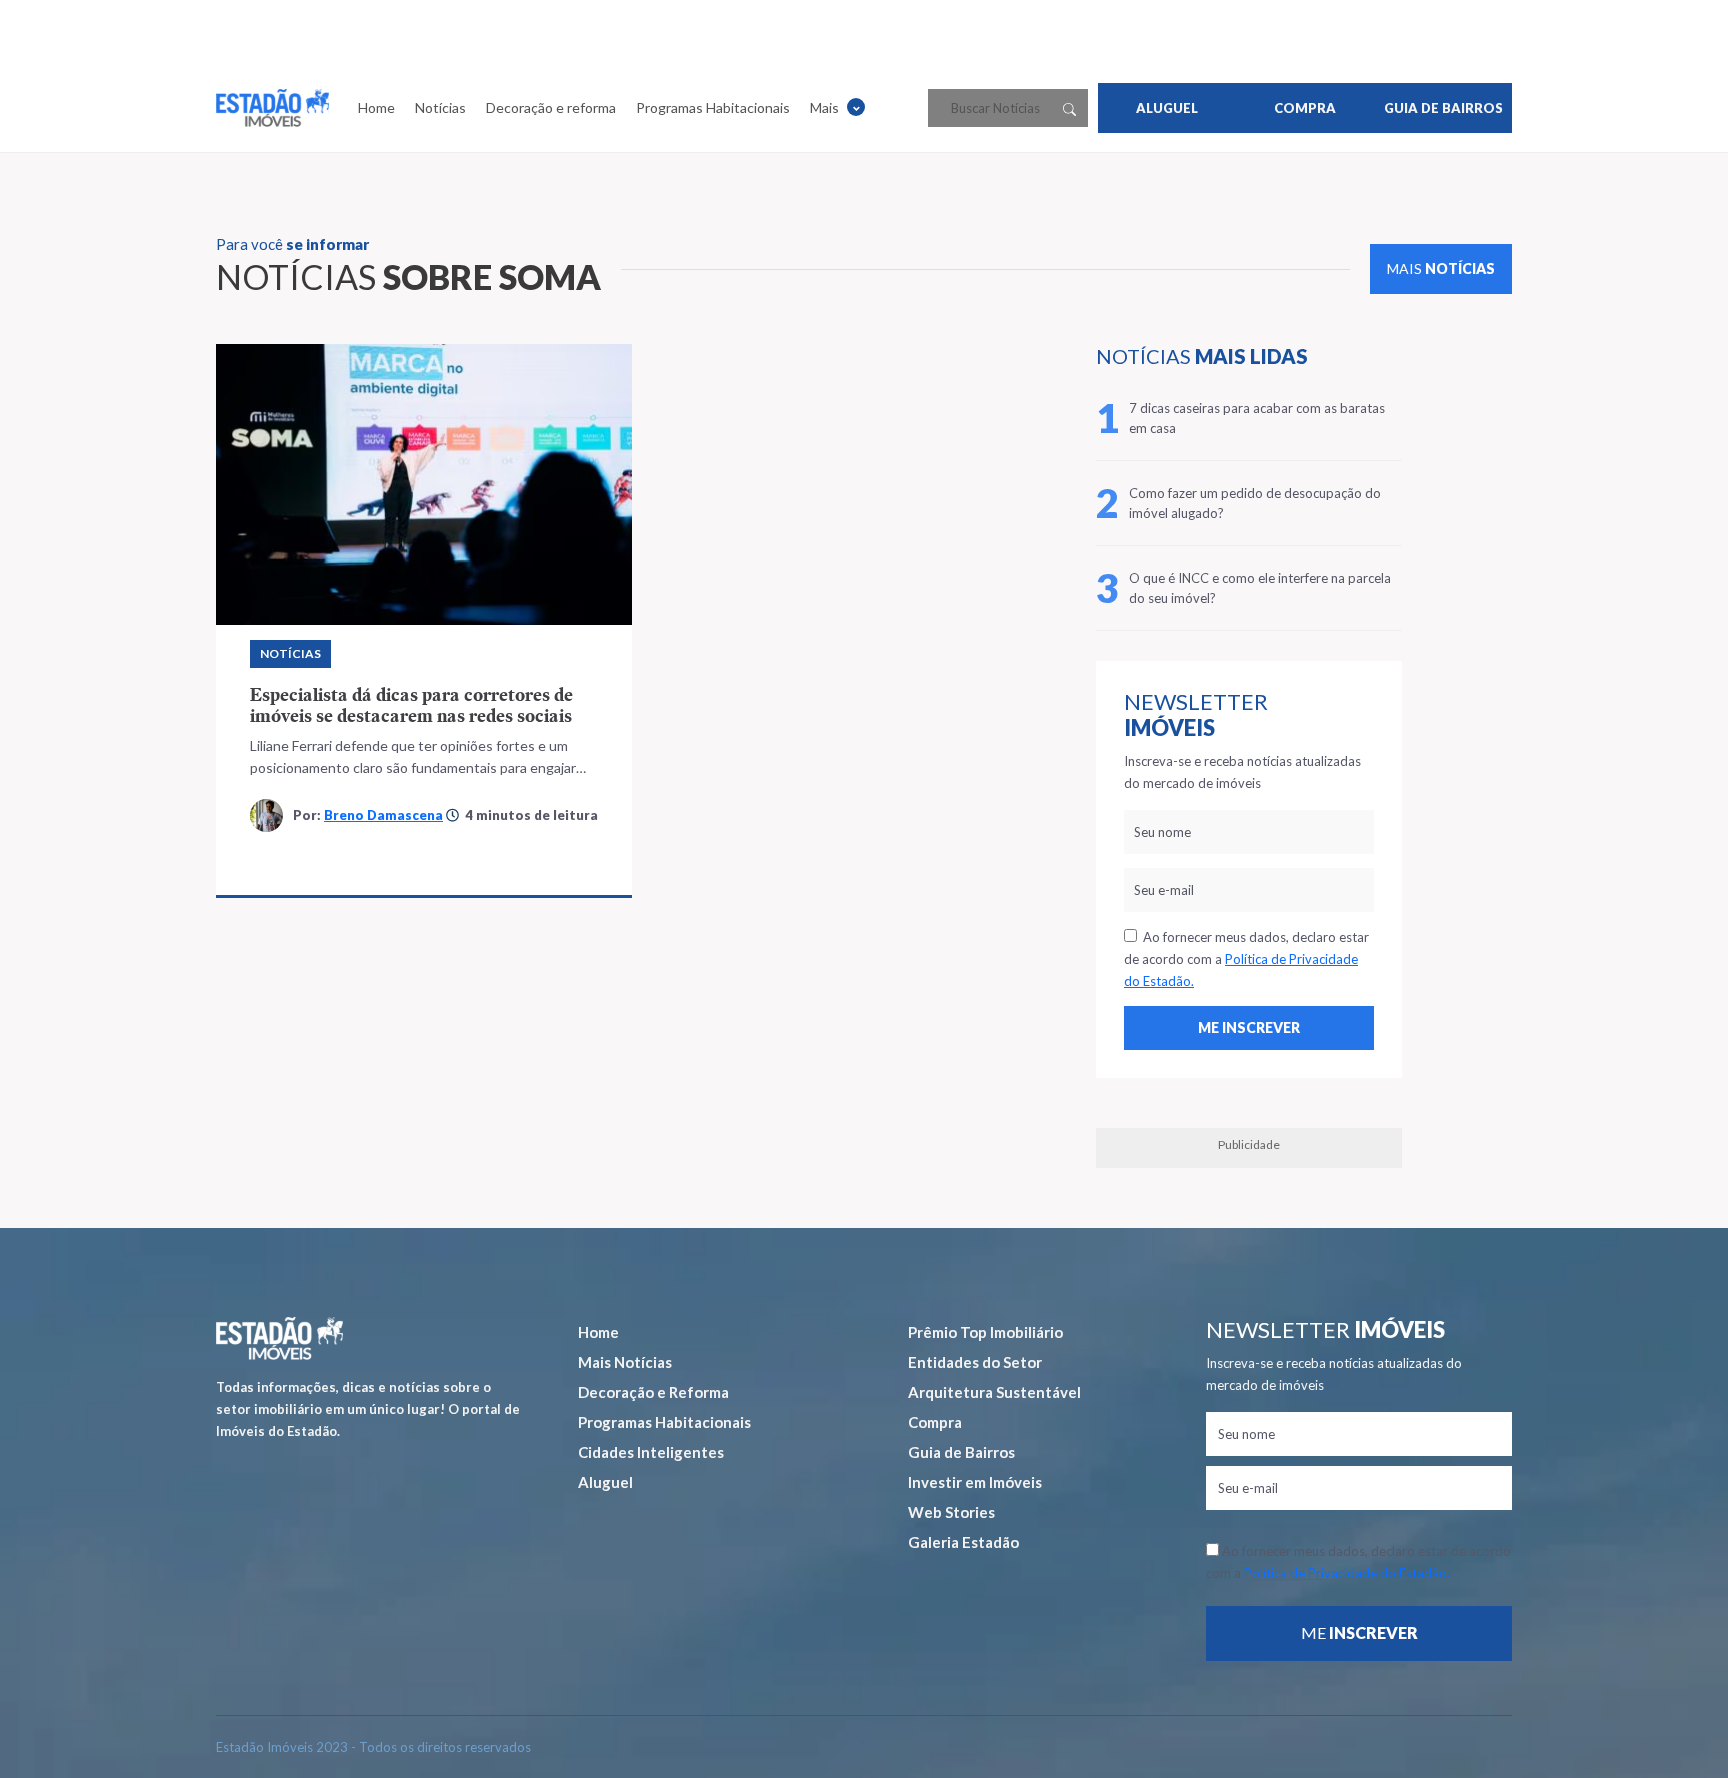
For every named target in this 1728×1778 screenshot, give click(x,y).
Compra (935, 1422)
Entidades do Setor (975, 1362)
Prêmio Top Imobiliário (985, 1332)
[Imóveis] (279, 1338)
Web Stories (951, 1512)
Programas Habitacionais (713, 107)
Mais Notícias (625, 1362)
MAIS (1441, 268)
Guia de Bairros (961, 1452)
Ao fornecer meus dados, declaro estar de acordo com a (1246, 959)
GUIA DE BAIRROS (1443, 108)
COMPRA (1305, 108)
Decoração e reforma (551, 107)
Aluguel (605, 1482)
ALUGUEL (1167, 108)
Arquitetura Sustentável (994, 1392)
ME (1359, 1632)
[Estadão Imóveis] (272, 108)
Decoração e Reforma (653, 1392)
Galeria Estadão (963, 1542)
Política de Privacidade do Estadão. (1347, 1573)
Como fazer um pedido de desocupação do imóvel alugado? (1255, 503)
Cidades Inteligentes (651, 1452)
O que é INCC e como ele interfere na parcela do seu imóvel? (1260, 588)
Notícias (440, 107)
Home (376, 107)
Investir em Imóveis (975, 1482)
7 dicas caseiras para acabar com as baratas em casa (1257, 418)
